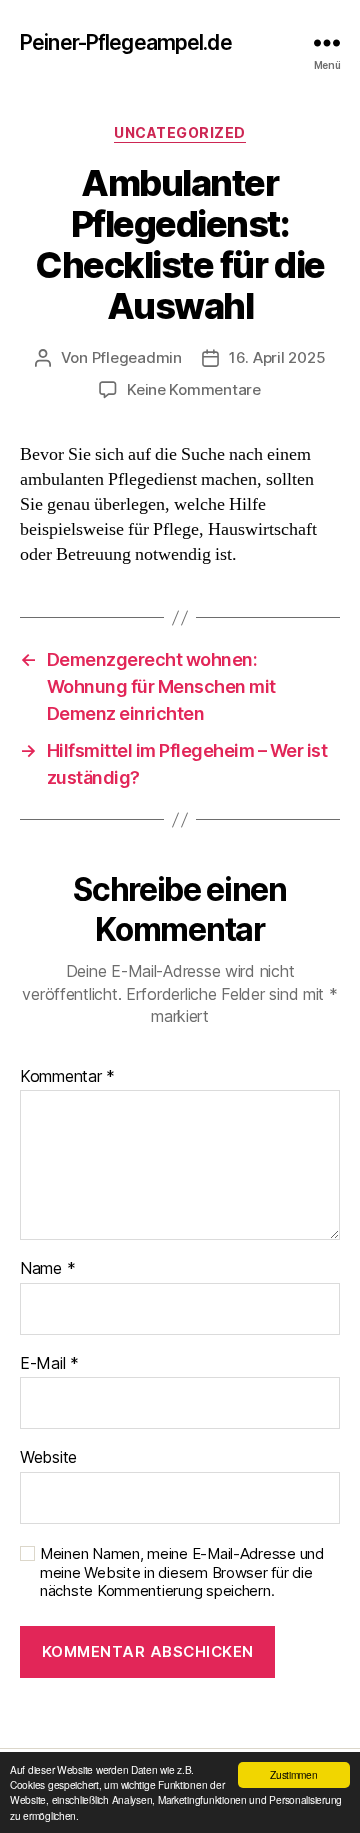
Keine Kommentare (194, 389)
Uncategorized (180, 132)
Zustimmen (294, 1774)
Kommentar (67, 1077)
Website (48, 1458)
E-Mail (49, 1364)
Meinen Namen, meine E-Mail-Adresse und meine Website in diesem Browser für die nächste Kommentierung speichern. (182, 1573)
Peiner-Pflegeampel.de (126, 42)
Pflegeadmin (137, 357)
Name (47, 1269)
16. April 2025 (277, 357)
